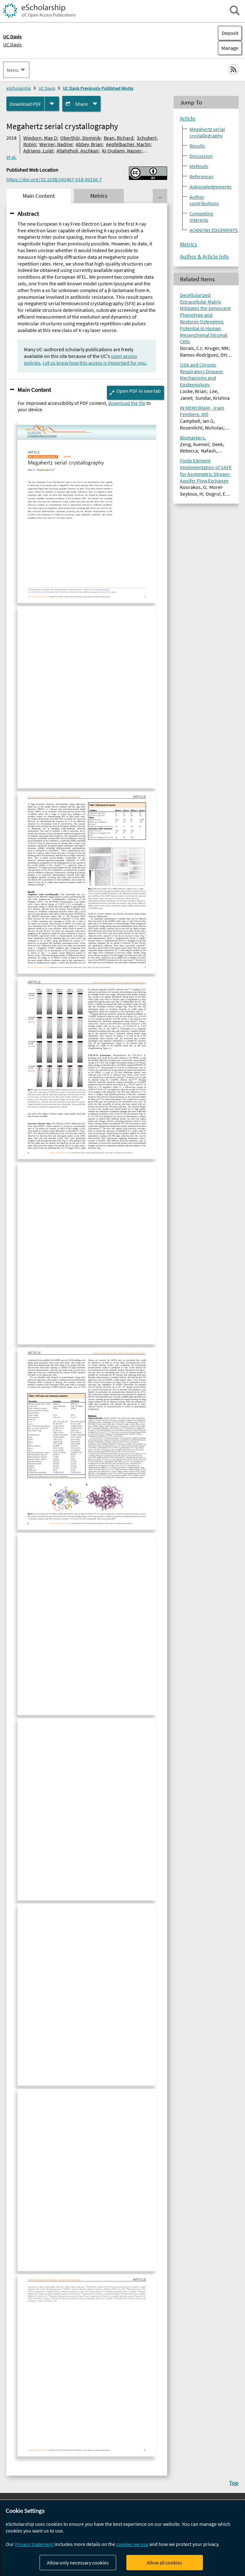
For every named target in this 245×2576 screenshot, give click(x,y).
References (201, 176)
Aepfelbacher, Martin (128, 144)
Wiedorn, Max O (40, 138)
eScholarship (19, 88)
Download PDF (25, 104)
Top (234, 2483)
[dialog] (122, 2538)
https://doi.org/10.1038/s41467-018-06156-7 (54, 179)
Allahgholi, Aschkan (78, 151)
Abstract (28, 213)
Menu (13, 70)
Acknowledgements (211, 187)
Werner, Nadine (56, 144)
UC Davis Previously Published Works (98, 88)
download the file (127, 403)
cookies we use (132, 2544)
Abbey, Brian (89, 144)
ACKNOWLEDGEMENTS (214, 230)
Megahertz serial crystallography (207, 132)
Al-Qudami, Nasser (122, 151)
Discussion (201, 156)
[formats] (52, 104)
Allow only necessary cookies (78, 2563)
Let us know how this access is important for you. (95, 363)
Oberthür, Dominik (80, 138)
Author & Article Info (204, 257)
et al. (11, 157)
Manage (228, 48)
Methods (199, 166)
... (160, 196)
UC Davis (12, 44)
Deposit (230, 33)
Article (188, 119)
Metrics (189, 244)
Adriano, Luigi (38, 151)
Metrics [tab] (99, 196)
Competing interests (201, 217)
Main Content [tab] (39, 196)
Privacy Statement (34, 2544)
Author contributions (204, 200)
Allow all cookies (164, 2563)
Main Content (34, 390)
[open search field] (235, 10)
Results (197, 146)
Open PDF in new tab (139, 391)
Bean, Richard (119, 138)
